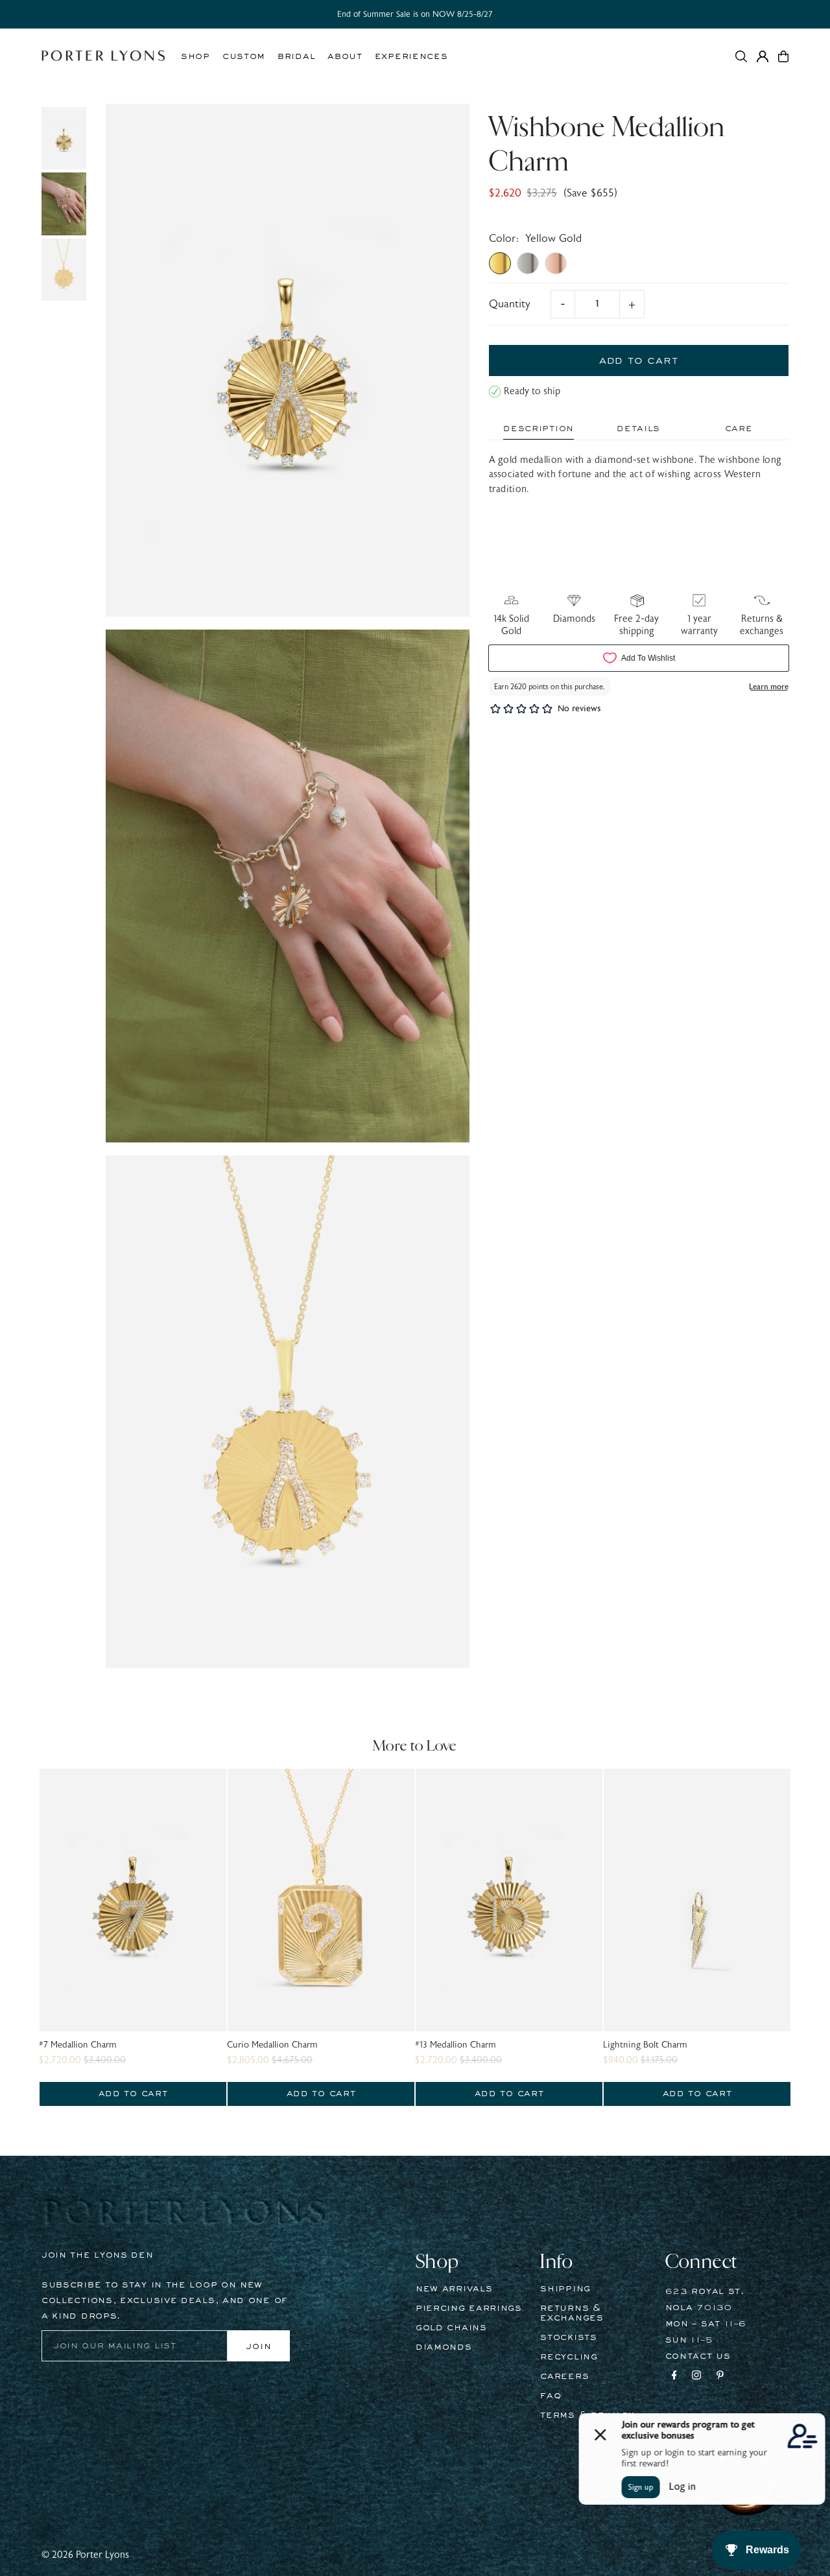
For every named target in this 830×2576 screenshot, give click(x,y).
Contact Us (698, 2356)
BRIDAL (296, 56)
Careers (564, 2376)
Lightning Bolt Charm (645, 2045)
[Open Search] (741, 56)
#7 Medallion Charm (78, 2045)
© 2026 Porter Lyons (85, 2555)
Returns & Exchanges (572, 2313)
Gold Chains (451, 2328)
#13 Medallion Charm (456, 2045)
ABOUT (345, 56)
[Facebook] (674, 2377)
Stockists (568, 2337)
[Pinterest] (720, 2377)
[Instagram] (696, 2377)
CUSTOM (244, 56)
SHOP (196, 56)
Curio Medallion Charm (272, 2045)
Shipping (565, 2289)
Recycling (569, 2357)
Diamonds (444, 2347)
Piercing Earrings (469, 2308)
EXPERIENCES (411, 56)
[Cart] (783, 56)
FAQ (551, 2396)
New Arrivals (454, 2289)
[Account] (763, 56)
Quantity (510, 304)
